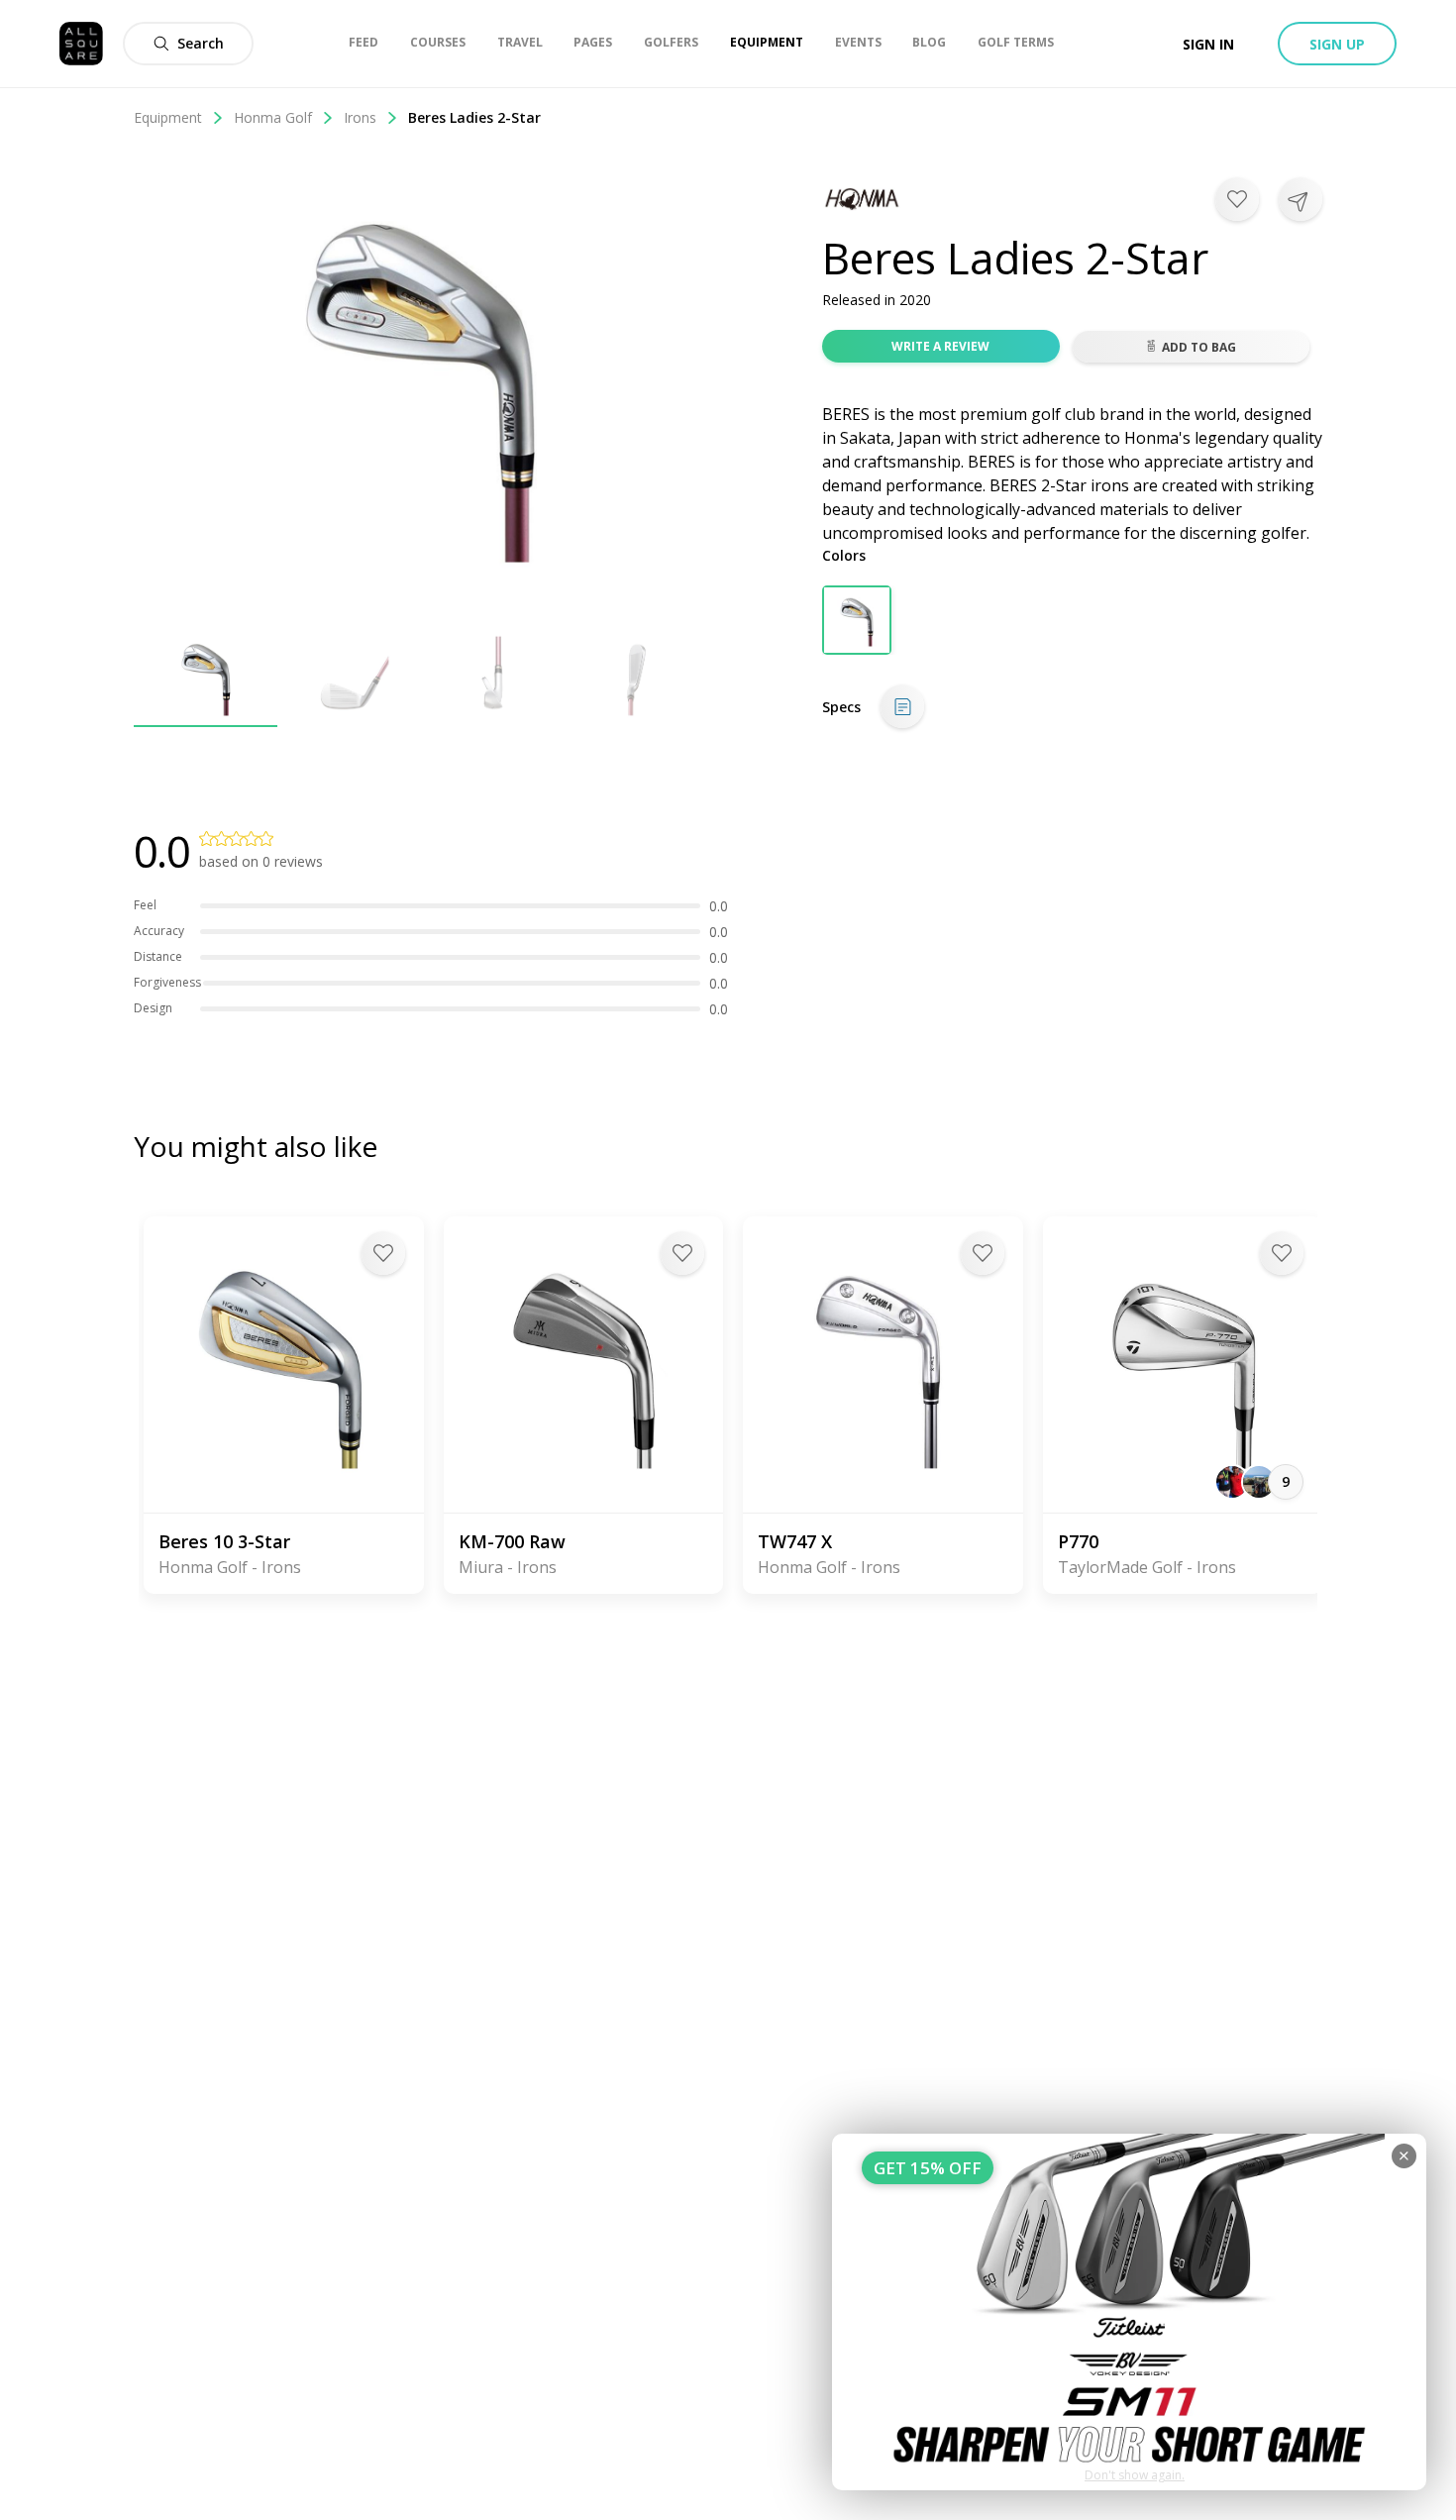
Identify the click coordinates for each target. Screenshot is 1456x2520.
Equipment (168, 117)
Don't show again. (1135, 2475)
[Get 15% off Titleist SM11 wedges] (1129, 2312)
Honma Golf (273, 117)
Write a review (940, 346)
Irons (360, 117)
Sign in (1208, 44)
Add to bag (1199, 347)
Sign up (1337, 44)
